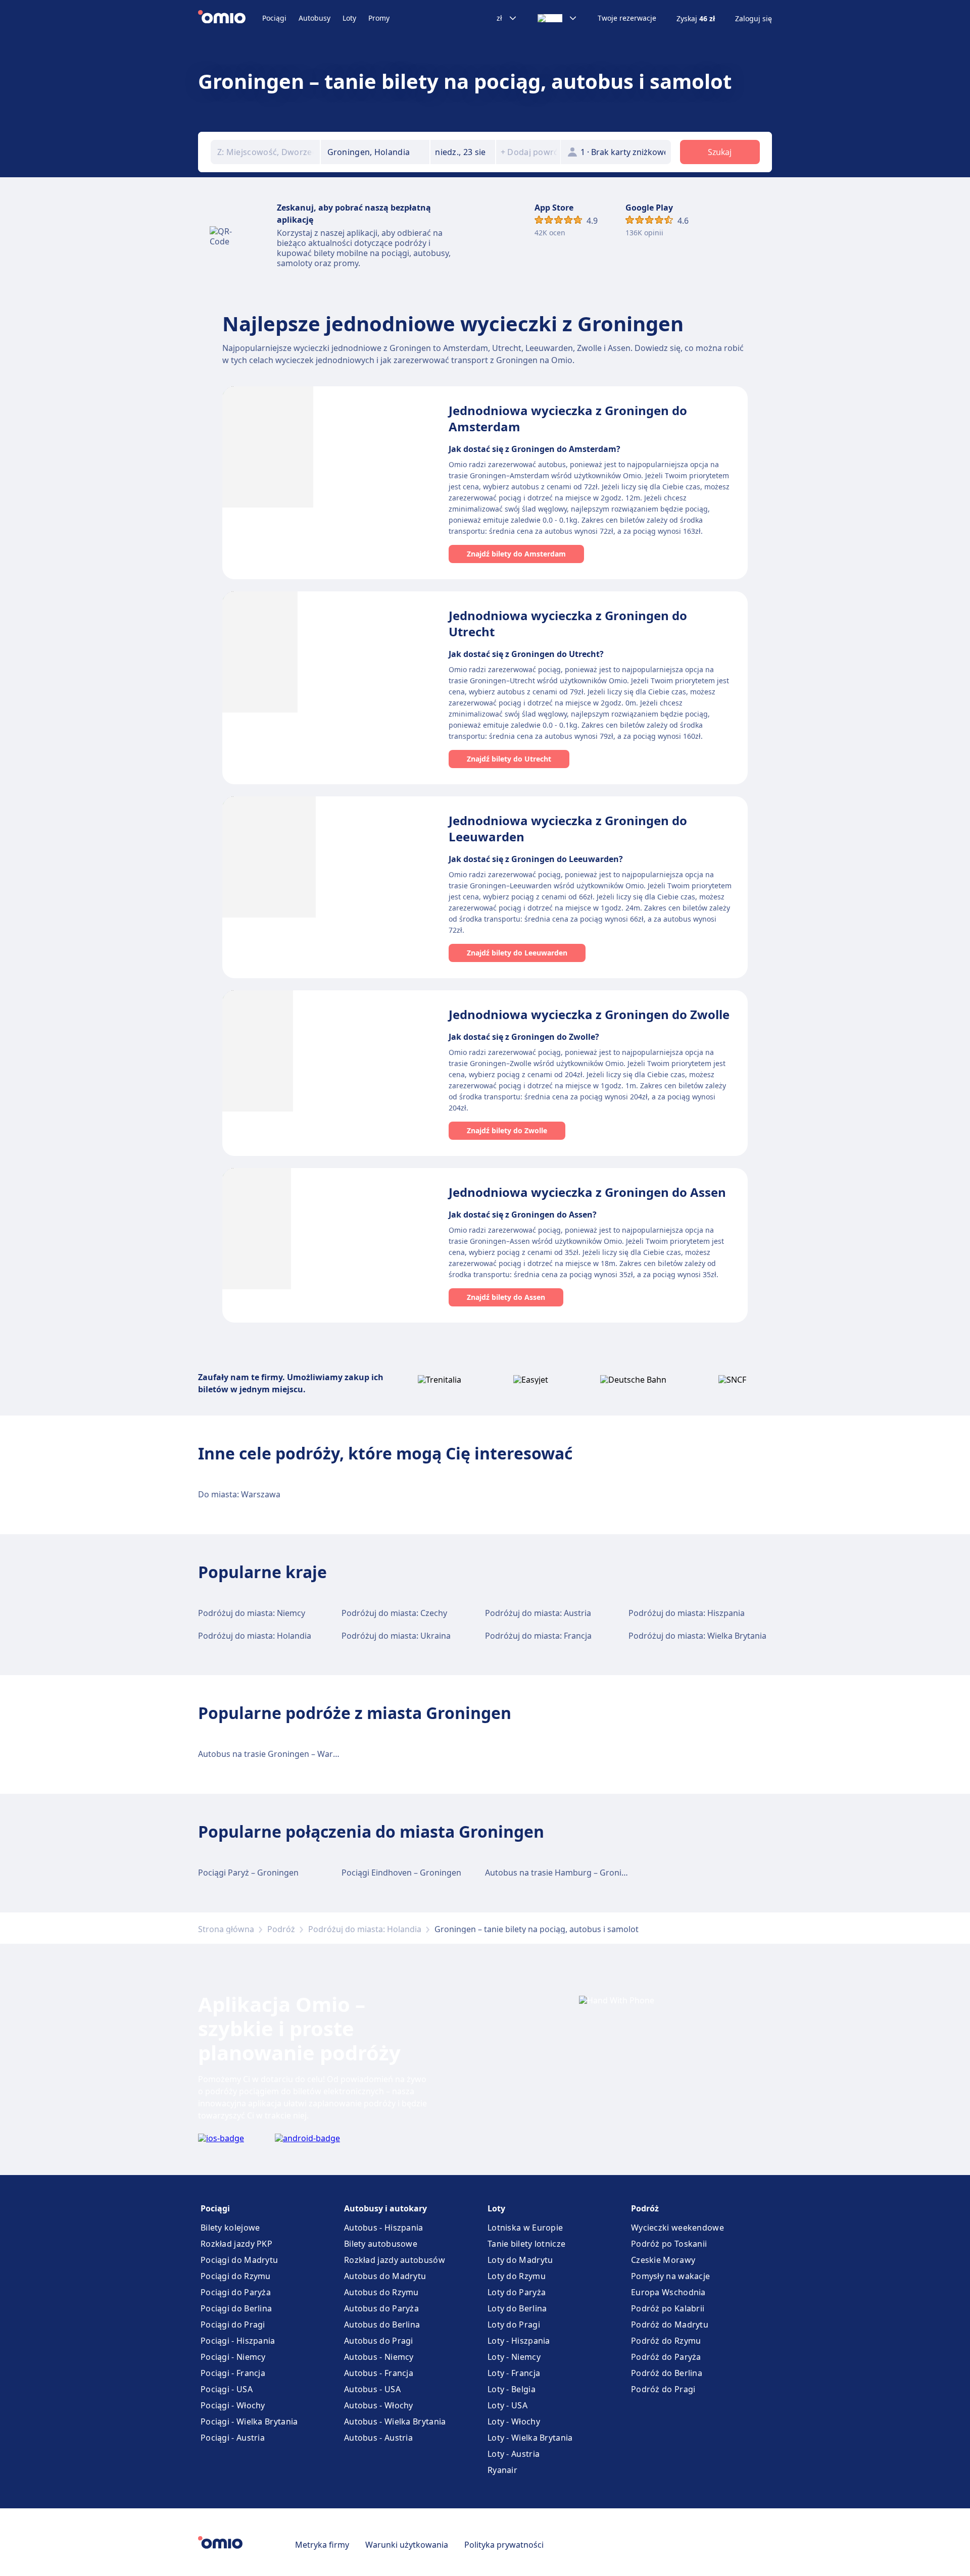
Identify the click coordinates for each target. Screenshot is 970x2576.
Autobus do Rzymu (381, 2292)
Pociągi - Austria (233, 2438)
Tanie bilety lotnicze (526, 2244)
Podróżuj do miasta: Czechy (394, 1613)
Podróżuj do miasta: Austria (538, 1613)
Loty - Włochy (514, 2421)
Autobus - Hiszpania (384, 2228)
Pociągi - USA (227, 2389)
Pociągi (274, 18)
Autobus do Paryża (381, 2308)
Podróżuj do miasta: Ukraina (396, 1636)
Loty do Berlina (517, 2308)
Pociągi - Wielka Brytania (249, 2421)
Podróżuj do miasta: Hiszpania (687, 1613)
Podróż (281, 1929)
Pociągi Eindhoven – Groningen (401, 1873)
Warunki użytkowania (407, 2545)
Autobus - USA (372, 2389)
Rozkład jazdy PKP (236, 2244)
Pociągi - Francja (233, 2373)
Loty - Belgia (512, 2389)
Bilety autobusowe (381, 2244)
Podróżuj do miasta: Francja (538, 1636)
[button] (463, 152)
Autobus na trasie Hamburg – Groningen (563, 1873)
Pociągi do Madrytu (239, 2260)
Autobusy (314, 18)
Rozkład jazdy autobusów (395, 2260)
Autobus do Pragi (379, 2341)
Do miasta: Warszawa (239, 1494)
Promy (379, 18)
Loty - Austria (514, 2454)
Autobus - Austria (378, 2438)
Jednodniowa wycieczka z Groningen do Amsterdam (568, 418)
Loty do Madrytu (520, 2260)
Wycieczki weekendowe (677, 2228)
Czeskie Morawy (663, 2260)
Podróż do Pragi (663, 2389)
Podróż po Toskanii (669, 2244)
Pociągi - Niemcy (233, 2357)
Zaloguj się (754, 19)
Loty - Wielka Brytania (530, 2438)
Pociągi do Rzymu (236, 2276)
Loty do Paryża (517, 2292)
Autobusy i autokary (385, 2208)
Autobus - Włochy (379, 2405)
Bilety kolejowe (230, 2228)
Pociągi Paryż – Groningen (248, 1873)
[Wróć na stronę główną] (230, 18)
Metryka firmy (322, 2545)
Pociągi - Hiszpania (238, 2341)
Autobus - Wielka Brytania (395, 2421)
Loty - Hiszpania (519, 2341)
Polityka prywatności (504, 2545)
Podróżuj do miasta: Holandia (255, 1636)
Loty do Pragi (514, 2325)
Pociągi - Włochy (233, 2405)
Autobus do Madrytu (385, 2276)
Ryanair (502, 2470)
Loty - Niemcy (514, 2357)
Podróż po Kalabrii (668, 2308)
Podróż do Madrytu (670, 2325)
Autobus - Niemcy (379, 2357)
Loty (349, 18)
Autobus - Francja (379, 2373)
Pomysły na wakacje (670, 2276)
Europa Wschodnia (668, 2292)
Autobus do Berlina (382, 2325)
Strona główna (226, 1929)
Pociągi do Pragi (233, 2325)
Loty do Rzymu (517, 2276)
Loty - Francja (514, 2373)
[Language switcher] (557, 18)
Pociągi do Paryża (236, 2292)
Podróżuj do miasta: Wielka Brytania (697, 1636)
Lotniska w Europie (525, 2228)
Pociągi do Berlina (236, 2308)
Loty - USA (507, 2405)
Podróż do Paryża (666, 2357)
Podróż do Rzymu (666, 2341)
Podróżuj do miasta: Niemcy (252, 1613)
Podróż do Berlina (667, 2373)
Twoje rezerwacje (627, 18)
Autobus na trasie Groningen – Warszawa (277, 1754)
